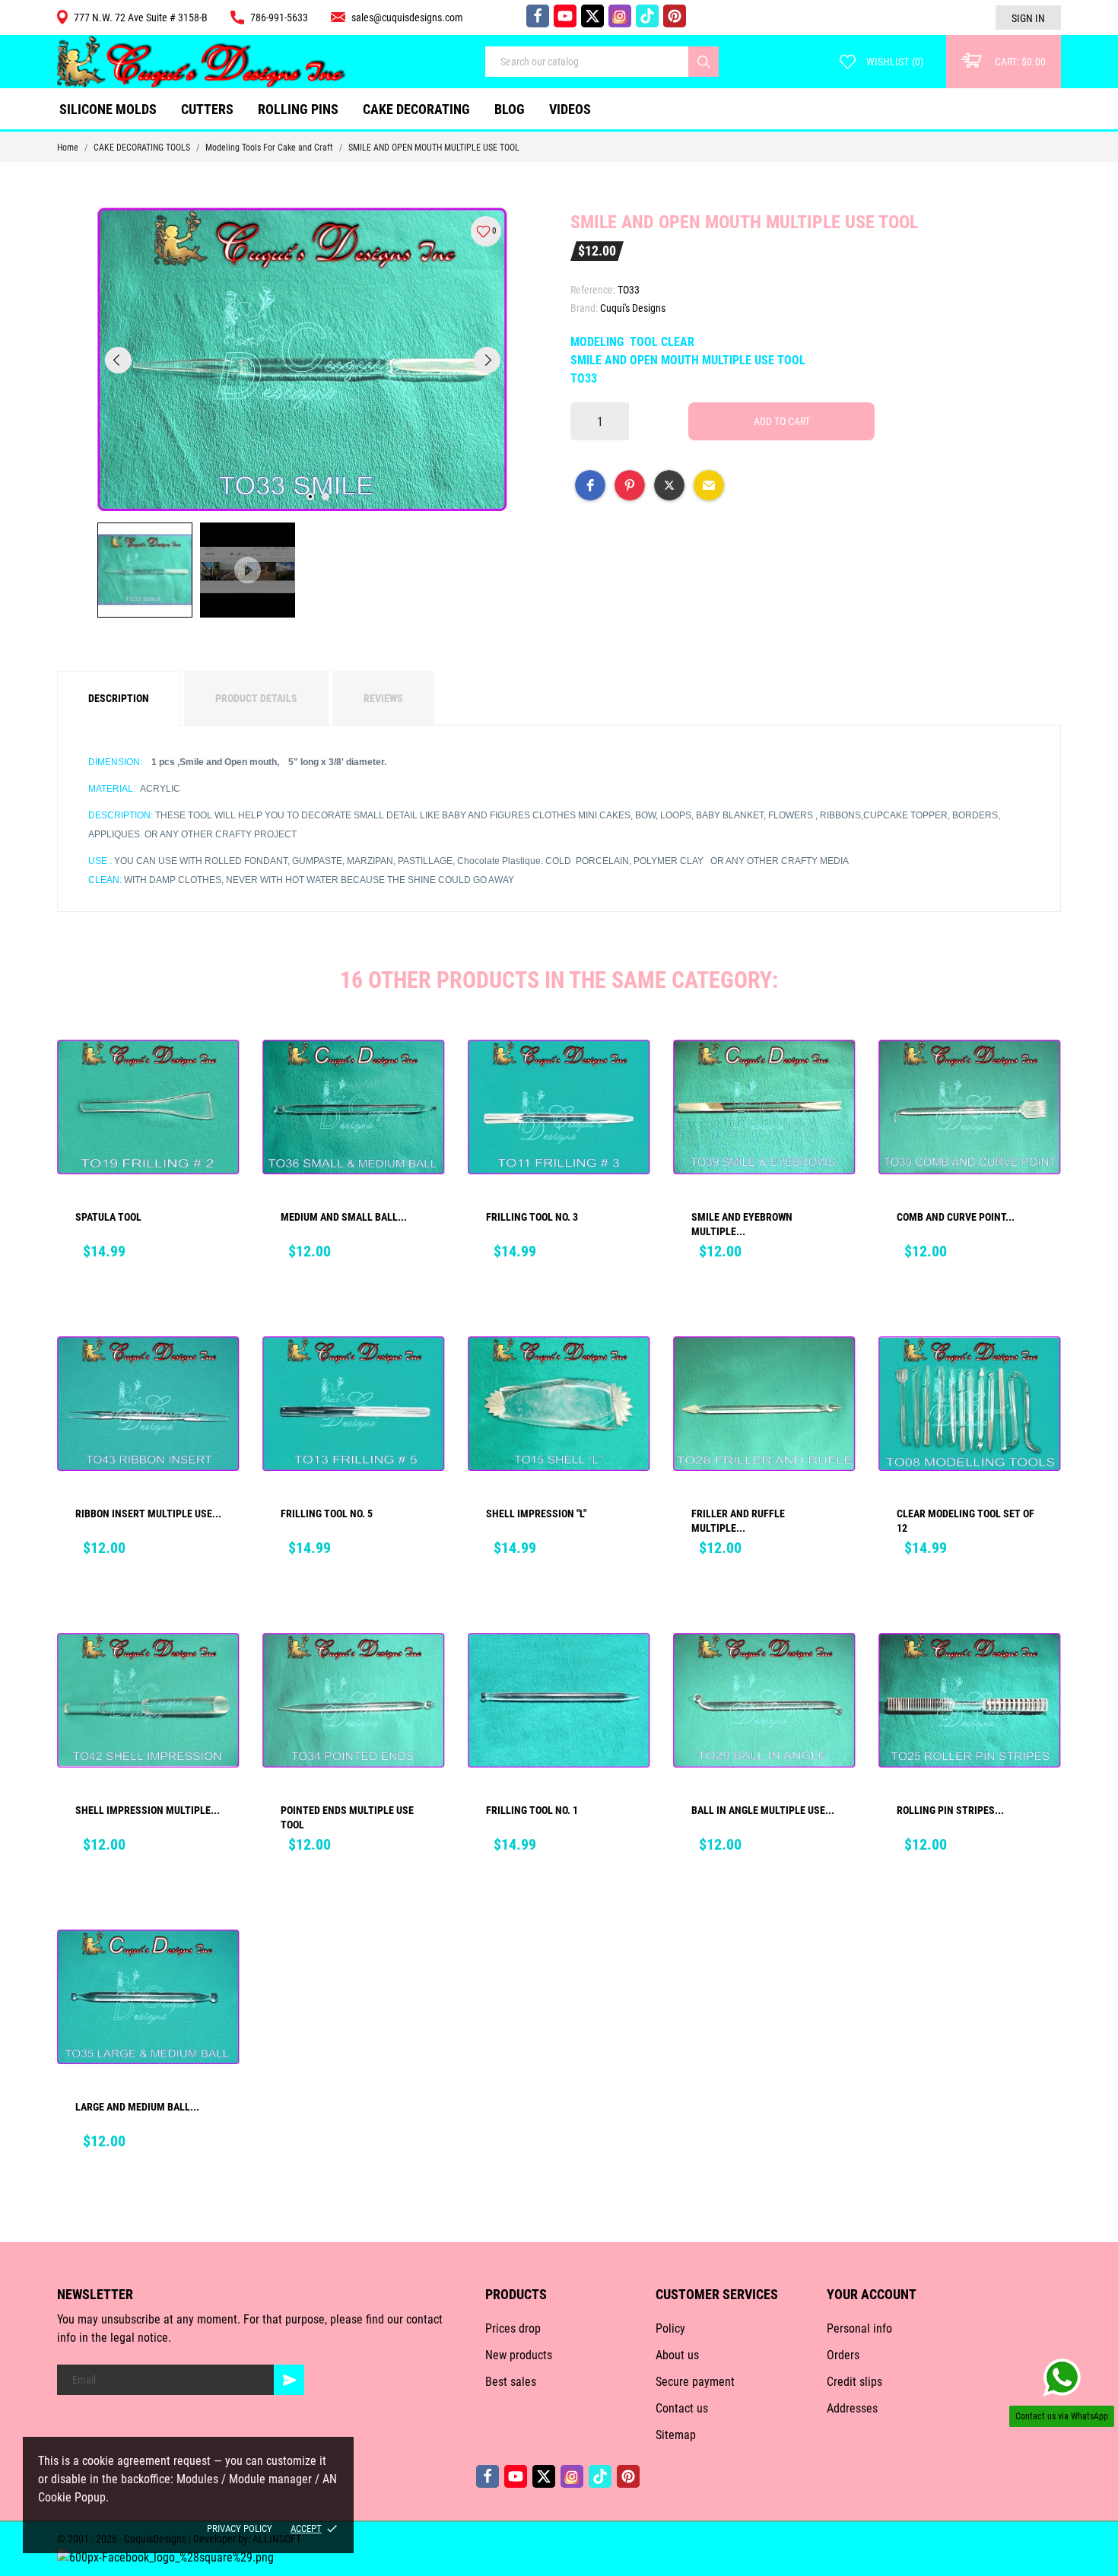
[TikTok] (647, 16)
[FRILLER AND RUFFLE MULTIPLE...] (834, 1370)
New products (519, 2355)
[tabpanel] (303, 359)
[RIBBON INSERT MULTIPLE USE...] (218, 1370)
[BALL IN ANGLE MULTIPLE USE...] (834, 1666)
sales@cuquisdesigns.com (407, 17)
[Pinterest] (675, 16)
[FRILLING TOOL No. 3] (628, 1073)
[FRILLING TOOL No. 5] (423, 1370)
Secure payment (695, 2382)
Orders (843, 2355)
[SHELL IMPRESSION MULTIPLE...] (218, 1666)
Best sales (511, 2382)
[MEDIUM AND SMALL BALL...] (423, 1073)
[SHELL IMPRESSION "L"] (628, 1370)
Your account (872, 2294)
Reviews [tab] (383, 698)
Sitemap (676, 2435)
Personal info (859, 2328)
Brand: (584, 308)
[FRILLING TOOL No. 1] (628, 1666)
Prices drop (513, 2328)
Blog (510, 109)
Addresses (852, 2408)
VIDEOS (570, 109)
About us (677, 2355)
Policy (670, 2328)
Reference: (593, 290)
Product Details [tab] (256, 698)
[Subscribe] (289, 2380)
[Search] (704, 62)
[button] (590, 485)
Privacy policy (240, 2528)
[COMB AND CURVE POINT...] (1039, 1073)
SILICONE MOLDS (108, 109)
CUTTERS (211, 103)
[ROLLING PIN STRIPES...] (1039, 1666)
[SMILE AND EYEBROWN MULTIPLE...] (834, 1073)
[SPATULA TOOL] (218, 1073)
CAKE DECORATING (416, 109)
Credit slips (854, 2382)
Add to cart (782, 421)
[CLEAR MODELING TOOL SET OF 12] (1039, 1370)
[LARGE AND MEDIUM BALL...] (218, 1963)
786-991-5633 (279, 17)
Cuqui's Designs (633, 308)
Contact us (682, 2408)
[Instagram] (620, 16)
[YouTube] (565, 16)
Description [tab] (119, 698)
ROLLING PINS (298, 109)
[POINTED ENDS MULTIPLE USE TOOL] (423, 1666)
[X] (592, 16)
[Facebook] (538, 16)
